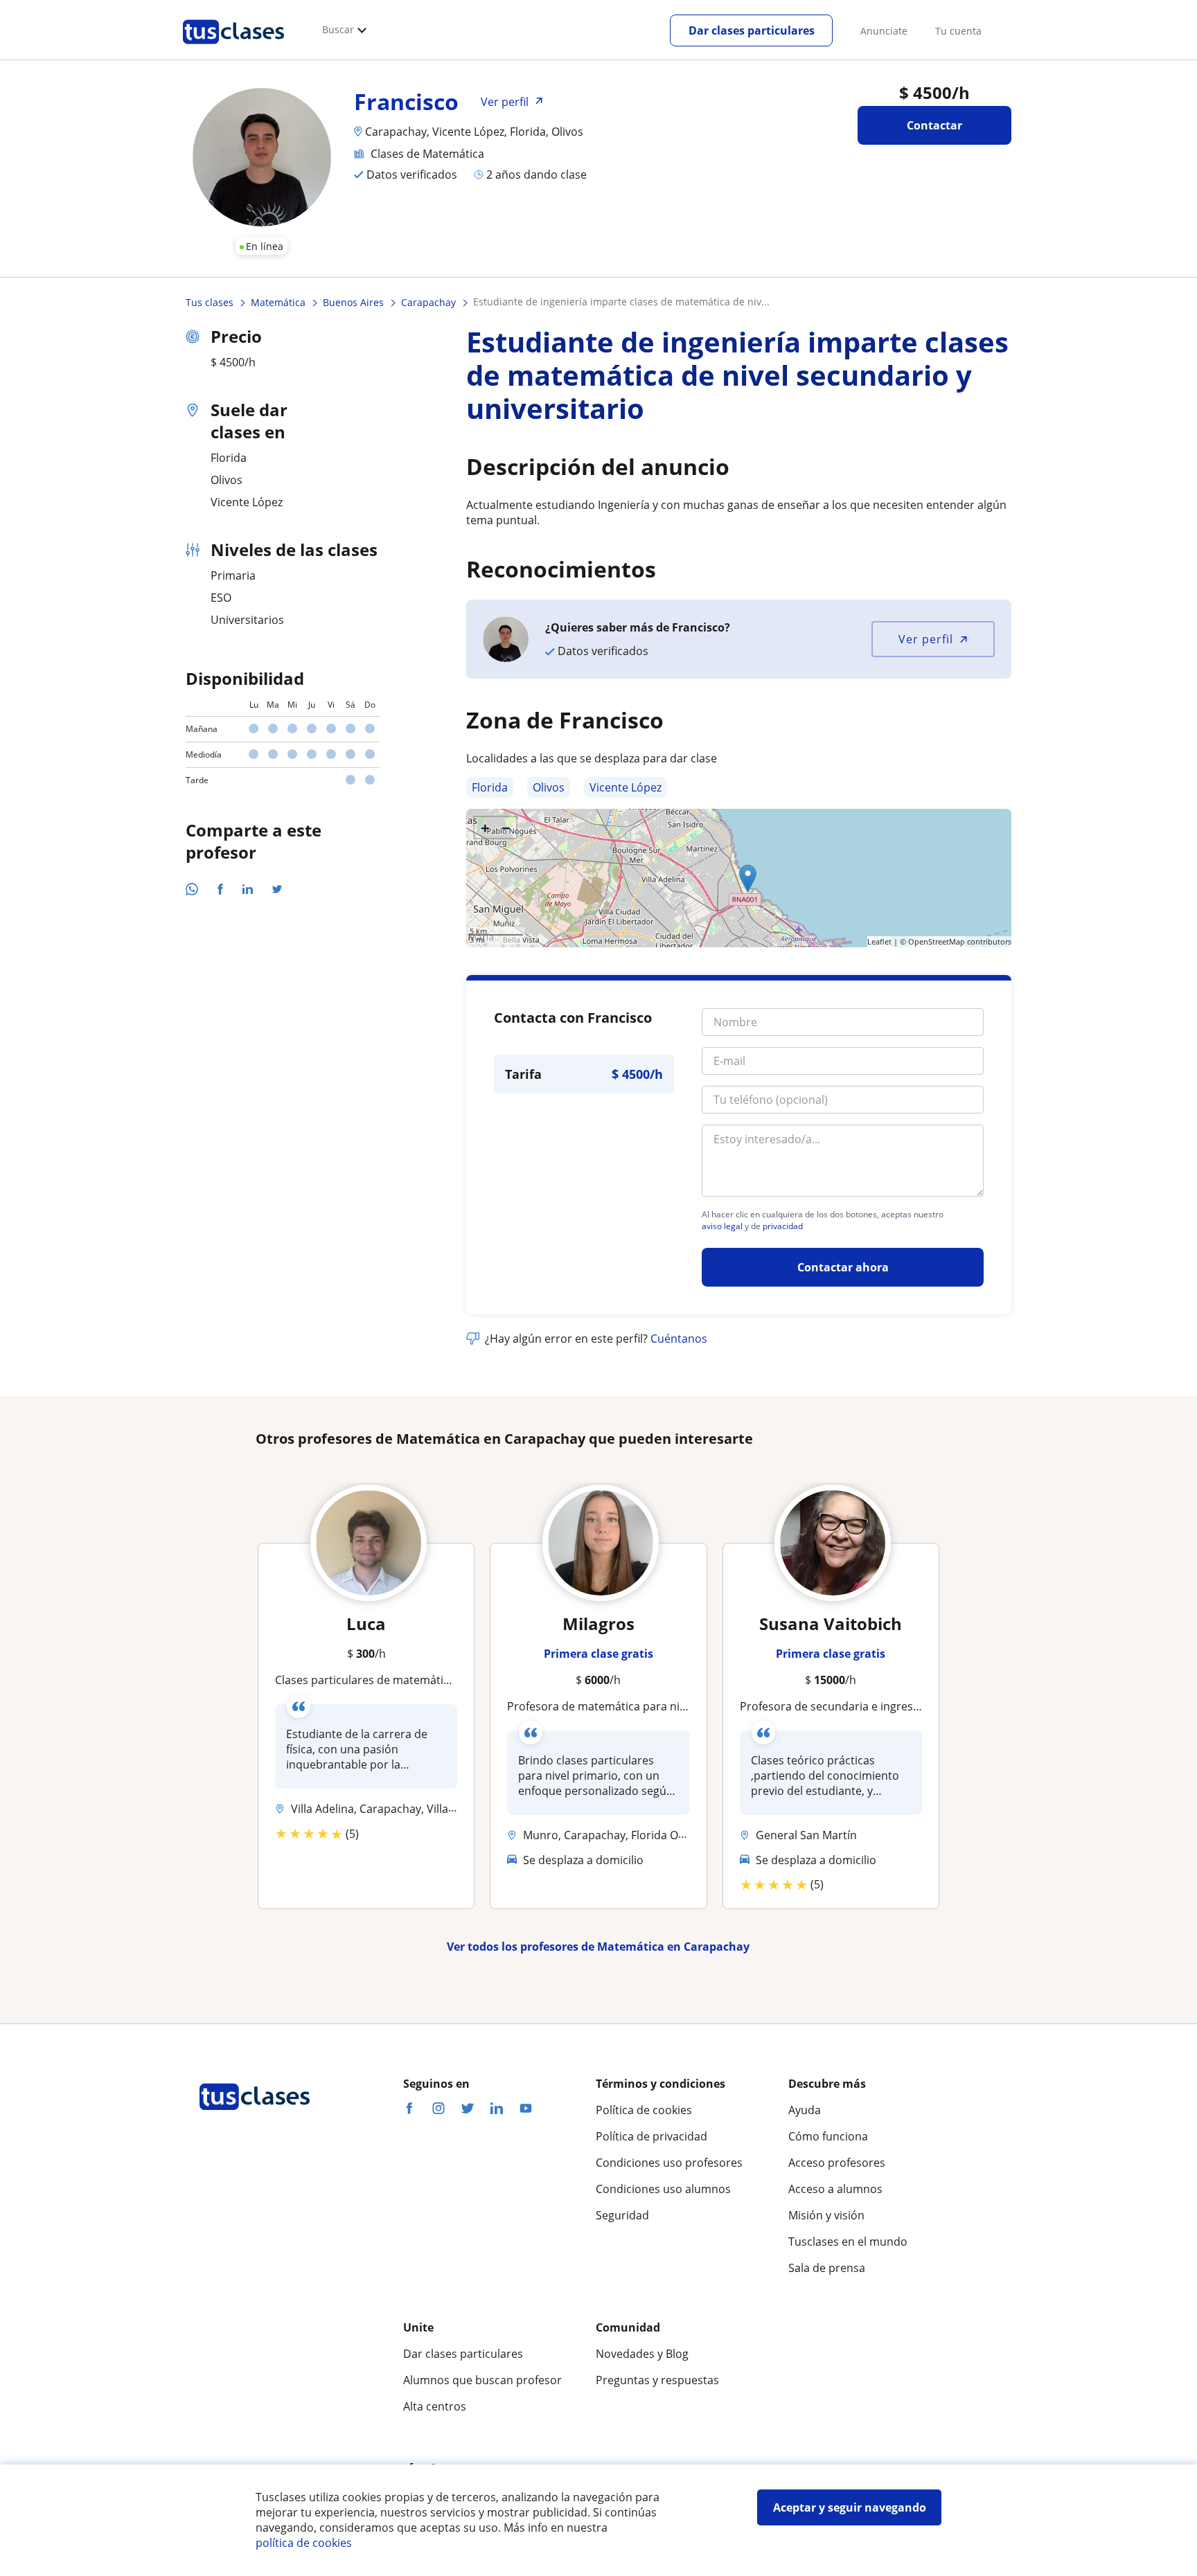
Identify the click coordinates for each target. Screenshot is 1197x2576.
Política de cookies (644, 2110)
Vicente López (626, 787)
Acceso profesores (837, 2163)
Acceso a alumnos (835, 2189)
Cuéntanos (679, 1339)
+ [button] (485, 828)
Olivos (549, 787)
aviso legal (722, 1226)
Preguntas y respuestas (657, 2380)
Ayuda (805, 2110)
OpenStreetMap (937, 941)
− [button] (506, 828)
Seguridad (622, 2215)
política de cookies (304, 2543)
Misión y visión (826, 2215)
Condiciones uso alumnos (663, 2189)
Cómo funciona (828, 2136)
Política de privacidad (651, 2136)
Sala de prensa (827, 2268)
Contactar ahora (843, 1267)
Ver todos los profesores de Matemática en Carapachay (598, 1947)
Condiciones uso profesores (669, 2163)
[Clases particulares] (233, 49)
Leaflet (879, 941)
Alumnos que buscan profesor (482, 2380)
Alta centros (435, 2406)
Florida (490, 787)
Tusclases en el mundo (848, 2242)
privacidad (783, 1226)
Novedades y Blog (642, 2354)
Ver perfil (926, 639)
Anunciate (884, 31)
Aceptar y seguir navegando (850, 2507)
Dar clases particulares (752, 30)
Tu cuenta (958, 31)
